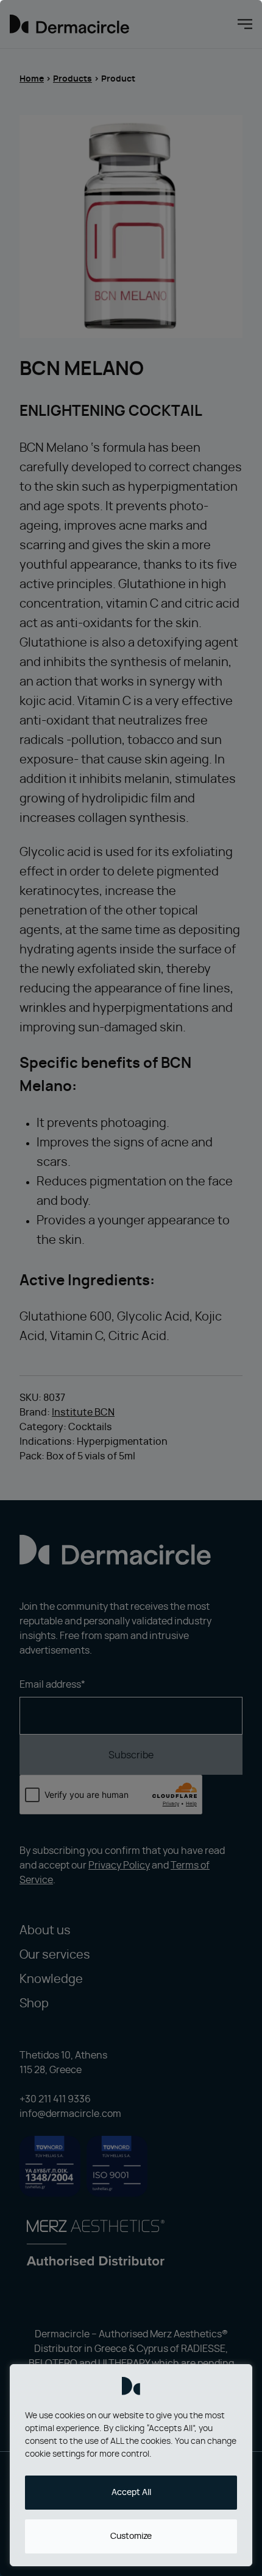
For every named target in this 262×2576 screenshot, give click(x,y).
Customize (131, 2536)
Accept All (131, 2493)
